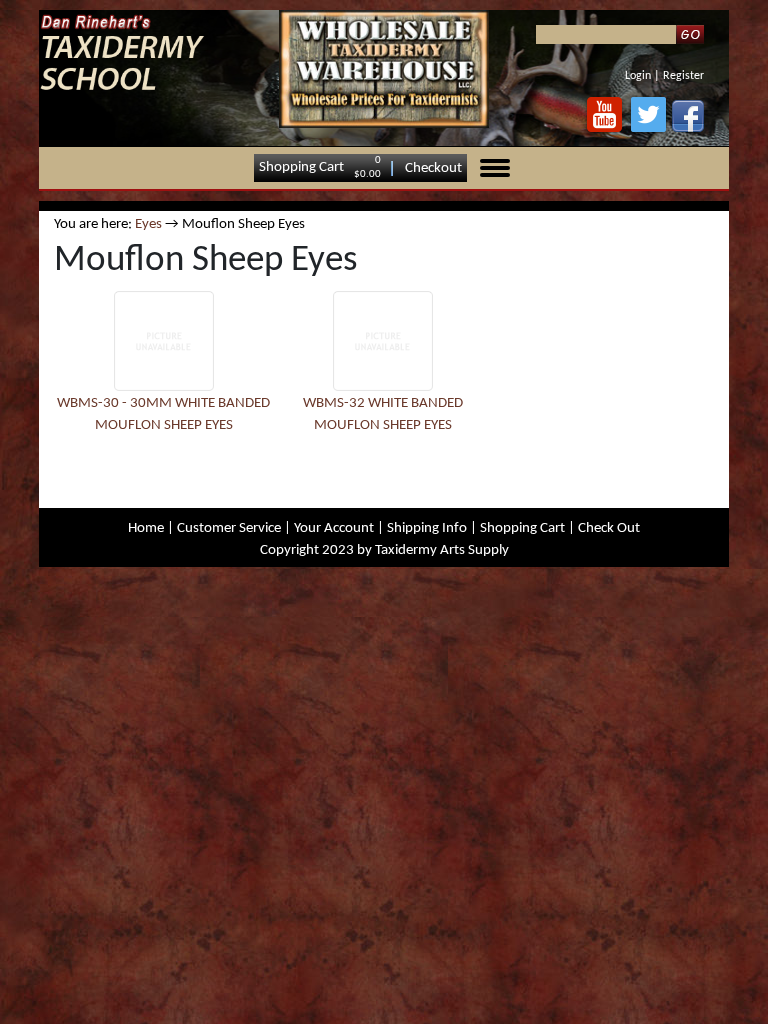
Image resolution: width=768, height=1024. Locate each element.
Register (683, 76)
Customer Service (229, 528)
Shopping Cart (301, 167)
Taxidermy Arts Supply (442, 550)
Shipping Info (427, 528)
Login (638, 76)
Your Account (334, 528)
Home (146, 528)
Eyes (148, 224)
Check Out (609, 528)
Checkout (433, 167)
